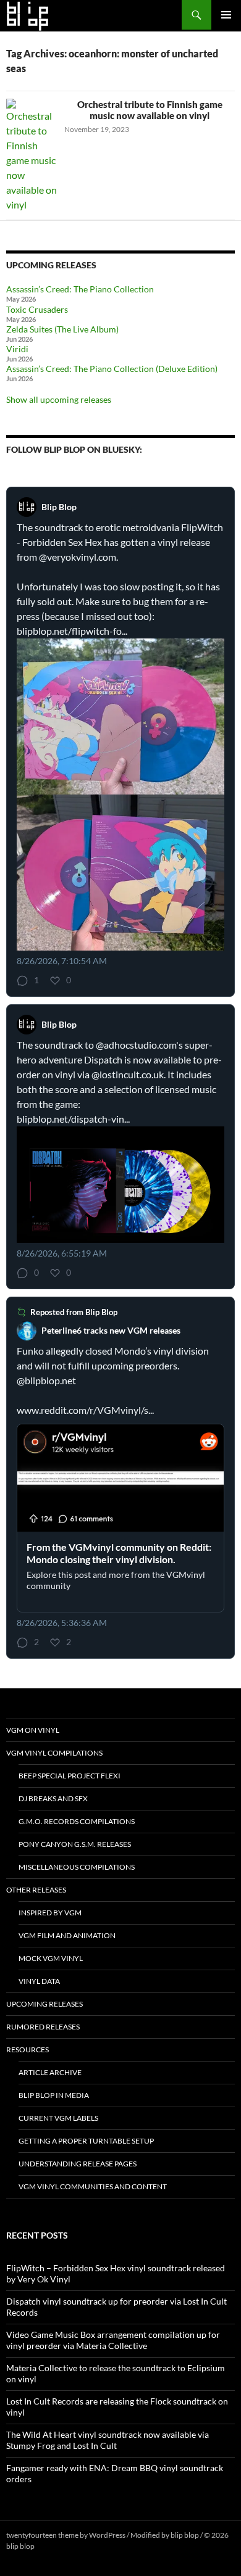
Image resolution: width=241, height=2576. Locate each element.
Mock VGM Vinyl (51, 1958)
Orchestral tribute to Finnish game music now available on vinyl (150, 110)
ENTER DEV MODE (68, 2546)
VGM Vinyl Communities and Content (93, 2186)
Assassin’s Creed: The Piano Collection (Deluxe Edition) (112, 369)
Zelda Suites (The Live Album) (62, 329)
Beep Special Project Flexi (70, 1776)
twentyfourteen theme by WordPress (66, 2535)
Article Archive (50, 2072)
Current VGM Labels (58, 2118)
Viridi (17, 349)
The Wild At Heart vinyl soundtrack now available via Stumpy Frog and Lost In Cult (108, 2440)
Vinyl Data (39, 1981)
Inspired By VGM (50, 1913)
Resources (27, 2050)
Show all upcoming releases (59, 399)
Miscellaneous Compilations (77, 1867)
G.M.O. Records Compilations (77, 1821)
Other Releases (36, 1890)
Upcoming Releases (44, 2004)
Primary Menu (226, 15)
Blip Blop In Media (54, 2095)
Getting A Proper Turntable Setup (86, 2141)
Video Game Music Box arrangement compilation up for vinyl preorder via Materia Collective (113, 2340)
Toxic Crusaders (37, 309)
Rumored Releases (43, 2027)
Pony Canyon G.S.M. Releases (75, 1844)
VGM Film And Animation (67, 1935)
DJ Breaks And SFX (53, 1798)
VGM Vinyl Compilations (54, 1753)
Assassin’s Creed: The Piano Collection (80, 289)
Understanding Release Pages (78, 2164)
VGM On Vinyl (33, 1730)
